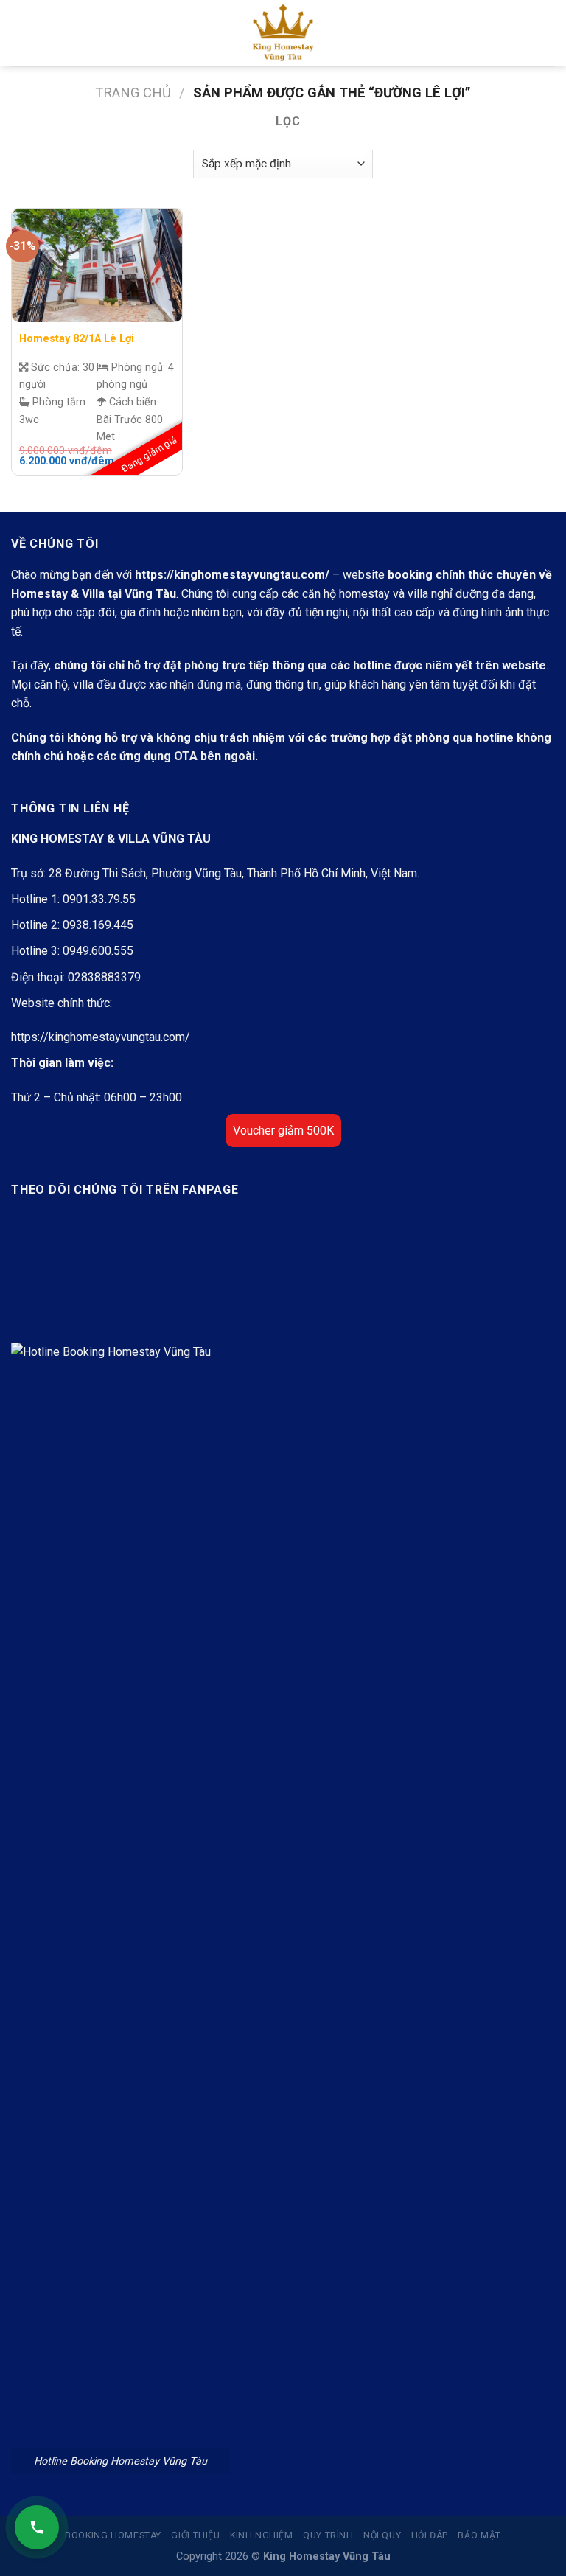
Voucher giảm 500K (283, 1131)
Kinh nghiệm (262, 2535)
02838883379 (104, 977)
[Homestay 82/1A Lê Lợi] (97, 265)
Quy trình (328, 2535)
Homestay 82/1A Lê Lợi (77, 339)
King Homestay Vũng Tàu (327, 2556)
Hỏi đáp (430, 2535)
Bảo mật (479, 2535)
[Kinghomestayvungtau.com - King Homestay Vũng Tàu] (283, 33)
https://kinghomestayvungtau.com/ (232, 575)
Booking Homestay (113, 2535)
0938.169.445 (98, 925)
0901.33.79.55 (99, 899)
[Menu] (20, 33)
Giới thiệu (195, 2535)
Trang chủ (133, 93)
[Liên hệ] (37, 2527)
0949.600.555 (98, 951)
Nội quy (382, 2535)
